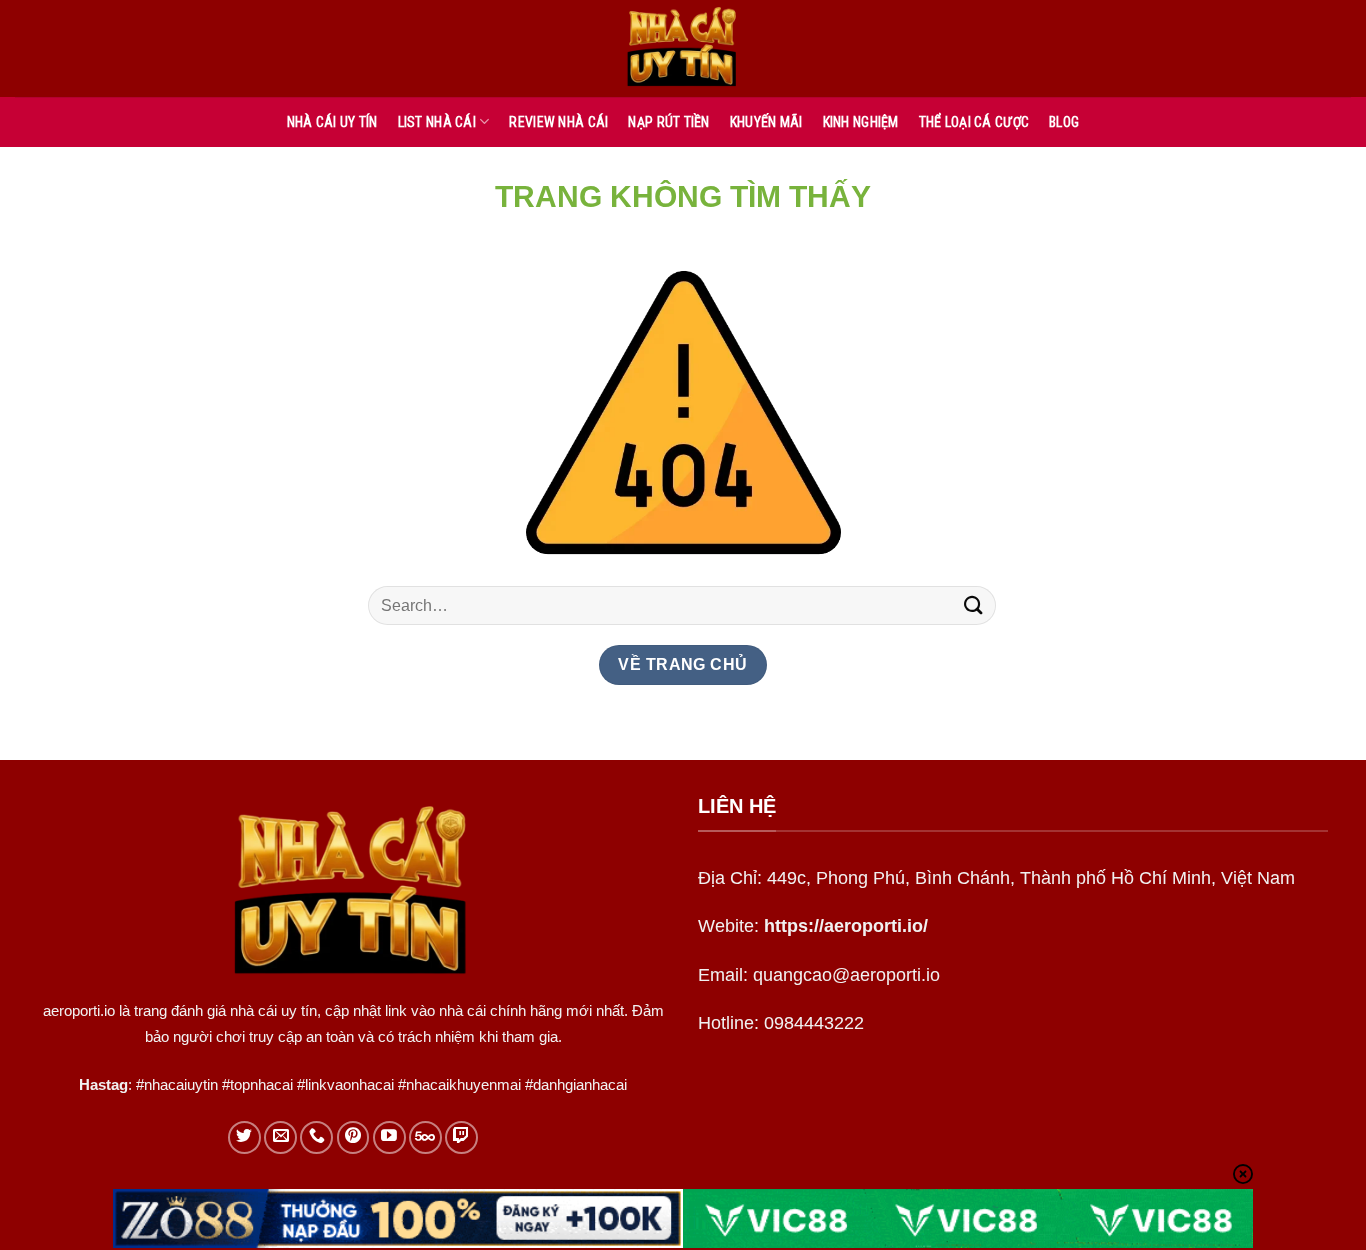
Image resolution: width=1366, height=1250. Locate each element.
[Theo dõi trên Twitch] (461, 1137)
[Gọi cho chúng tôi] (316, 1137)
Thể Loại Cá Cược (974, 122)
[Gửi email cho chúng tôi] (280, 1137)
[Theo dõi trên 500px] (425, 1137)
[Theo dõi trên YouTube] (389, 1137)
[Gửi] (974, 605)
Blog (1064, 122)
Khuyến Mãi (766, 122)
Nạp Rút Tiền (668, 122)
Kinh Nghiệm (861, 122)
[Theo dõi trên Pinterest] (353, 1137)
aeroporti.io (79, 1010)
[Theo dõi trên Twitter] (244, 1137)
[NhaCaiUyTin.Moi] (683, 48)
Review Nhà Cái (558, 122)
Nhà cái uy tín (332, 122)
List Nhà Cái (437, 122)
